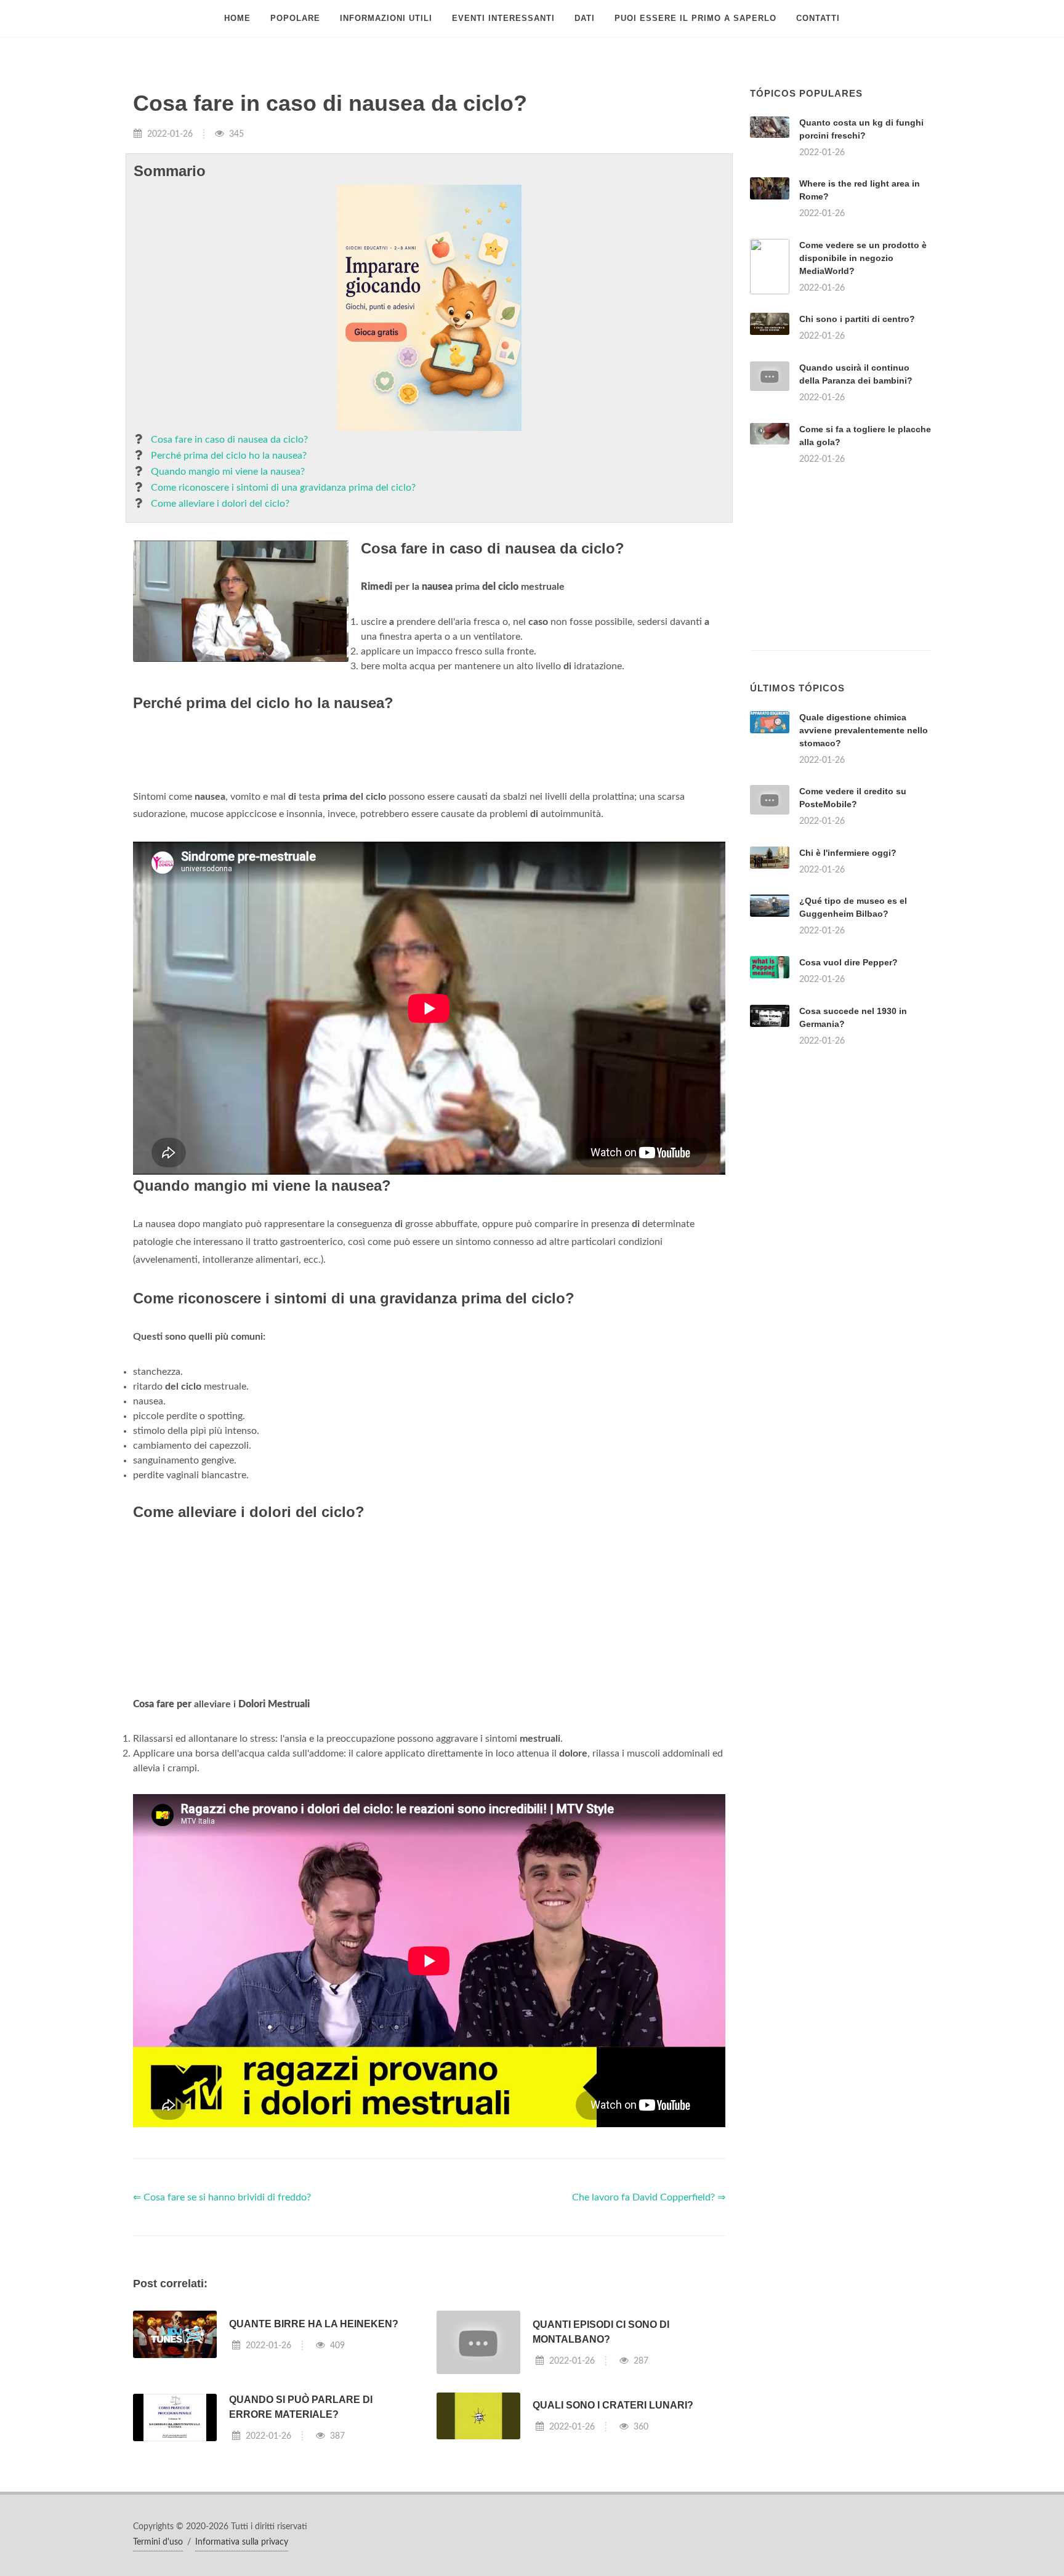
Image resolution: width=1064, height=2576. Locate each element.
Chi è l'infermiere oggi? (848, 853)
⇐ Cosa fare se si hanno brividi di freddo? (222, 2197)
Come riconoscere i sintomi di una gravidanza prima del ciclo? (283, 488)
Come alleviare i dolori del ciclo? (220, 504)
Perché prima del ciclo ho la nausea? (229, 456)
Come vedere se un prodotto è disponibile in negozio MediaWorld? (863, 258)
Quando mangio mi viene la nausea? (228, 472)
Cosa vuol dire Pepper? (848, 962)
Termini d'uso (158, 2542)
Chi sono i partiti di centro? (857, 319)
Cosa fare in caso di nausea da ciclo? (229, 440)
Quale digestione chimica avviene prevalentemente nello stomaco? (864, 730)
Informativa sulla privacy (242, 2542)
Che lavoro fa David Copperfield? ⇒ (649, 2197)
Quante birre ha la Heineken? (314, 2324)
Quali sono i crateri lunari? (613, 2405)
